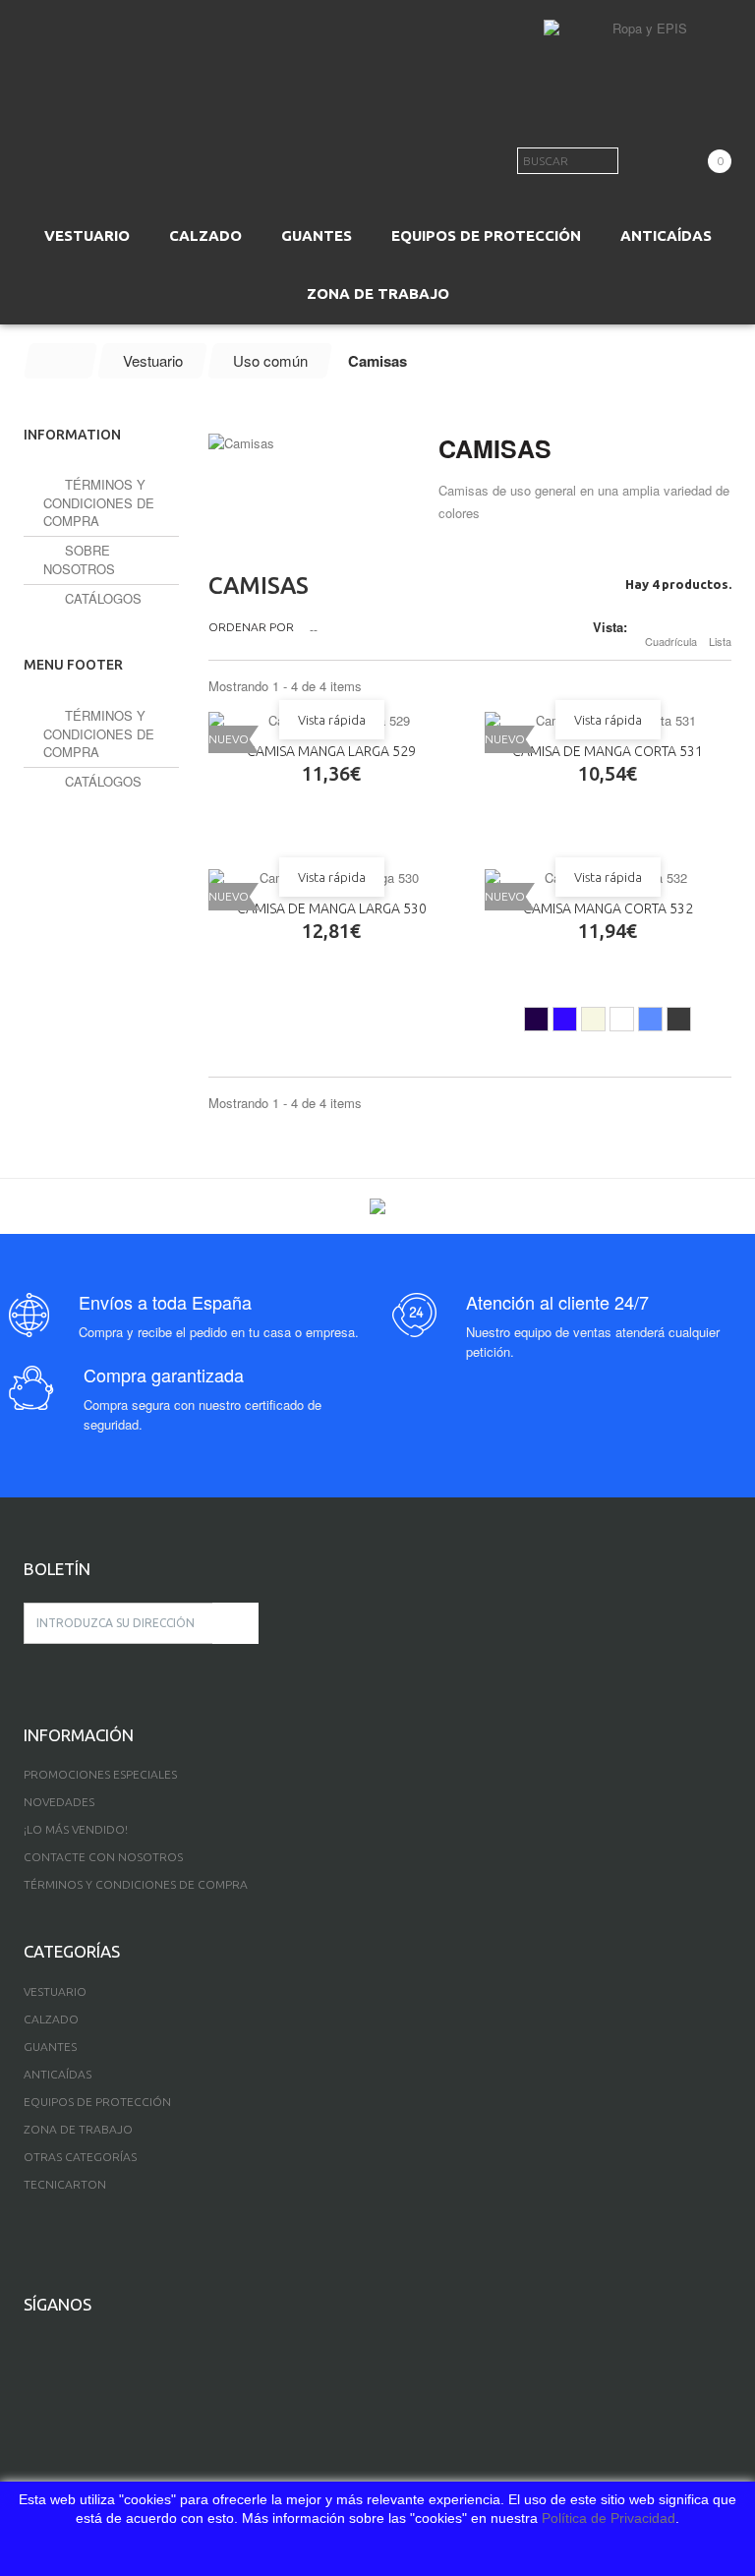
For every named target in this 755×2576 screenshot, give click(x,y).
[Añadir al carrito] (246, 814)
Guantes (50, 2047)
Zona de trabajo (78, 2129)
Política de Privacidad (609, 2518)
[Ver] (303, 814)
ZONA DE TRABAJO (378, 293)
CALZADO (205, 235)
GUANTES (317, 235)
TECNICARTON (65, 2184)
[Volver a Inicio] (61, 361)
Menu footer (73, 665)
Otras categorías (80, 2157)
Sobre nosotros (79, 559)
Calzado (51, 2019)
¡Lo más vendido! (76, 1829)
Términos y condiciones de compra (99, 502)
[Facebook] (29, 2347)
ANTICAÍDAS (666, 235)
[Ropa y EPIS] (642, 49)
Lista (720, 641)
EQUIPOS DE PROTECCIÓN (486, 235)
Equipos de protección (97, 2102)
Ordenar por (251, 627)
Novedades (59, 1802)
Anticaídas (58, 2074)
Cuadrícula (671, 641)
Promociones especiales (100, 1774)
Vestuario (55, 1991)
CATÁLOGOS (101, 598)
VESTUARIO (87, 235)
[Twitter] (58, 2347)
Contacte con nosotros (103, 1857)
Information (72, 435)
